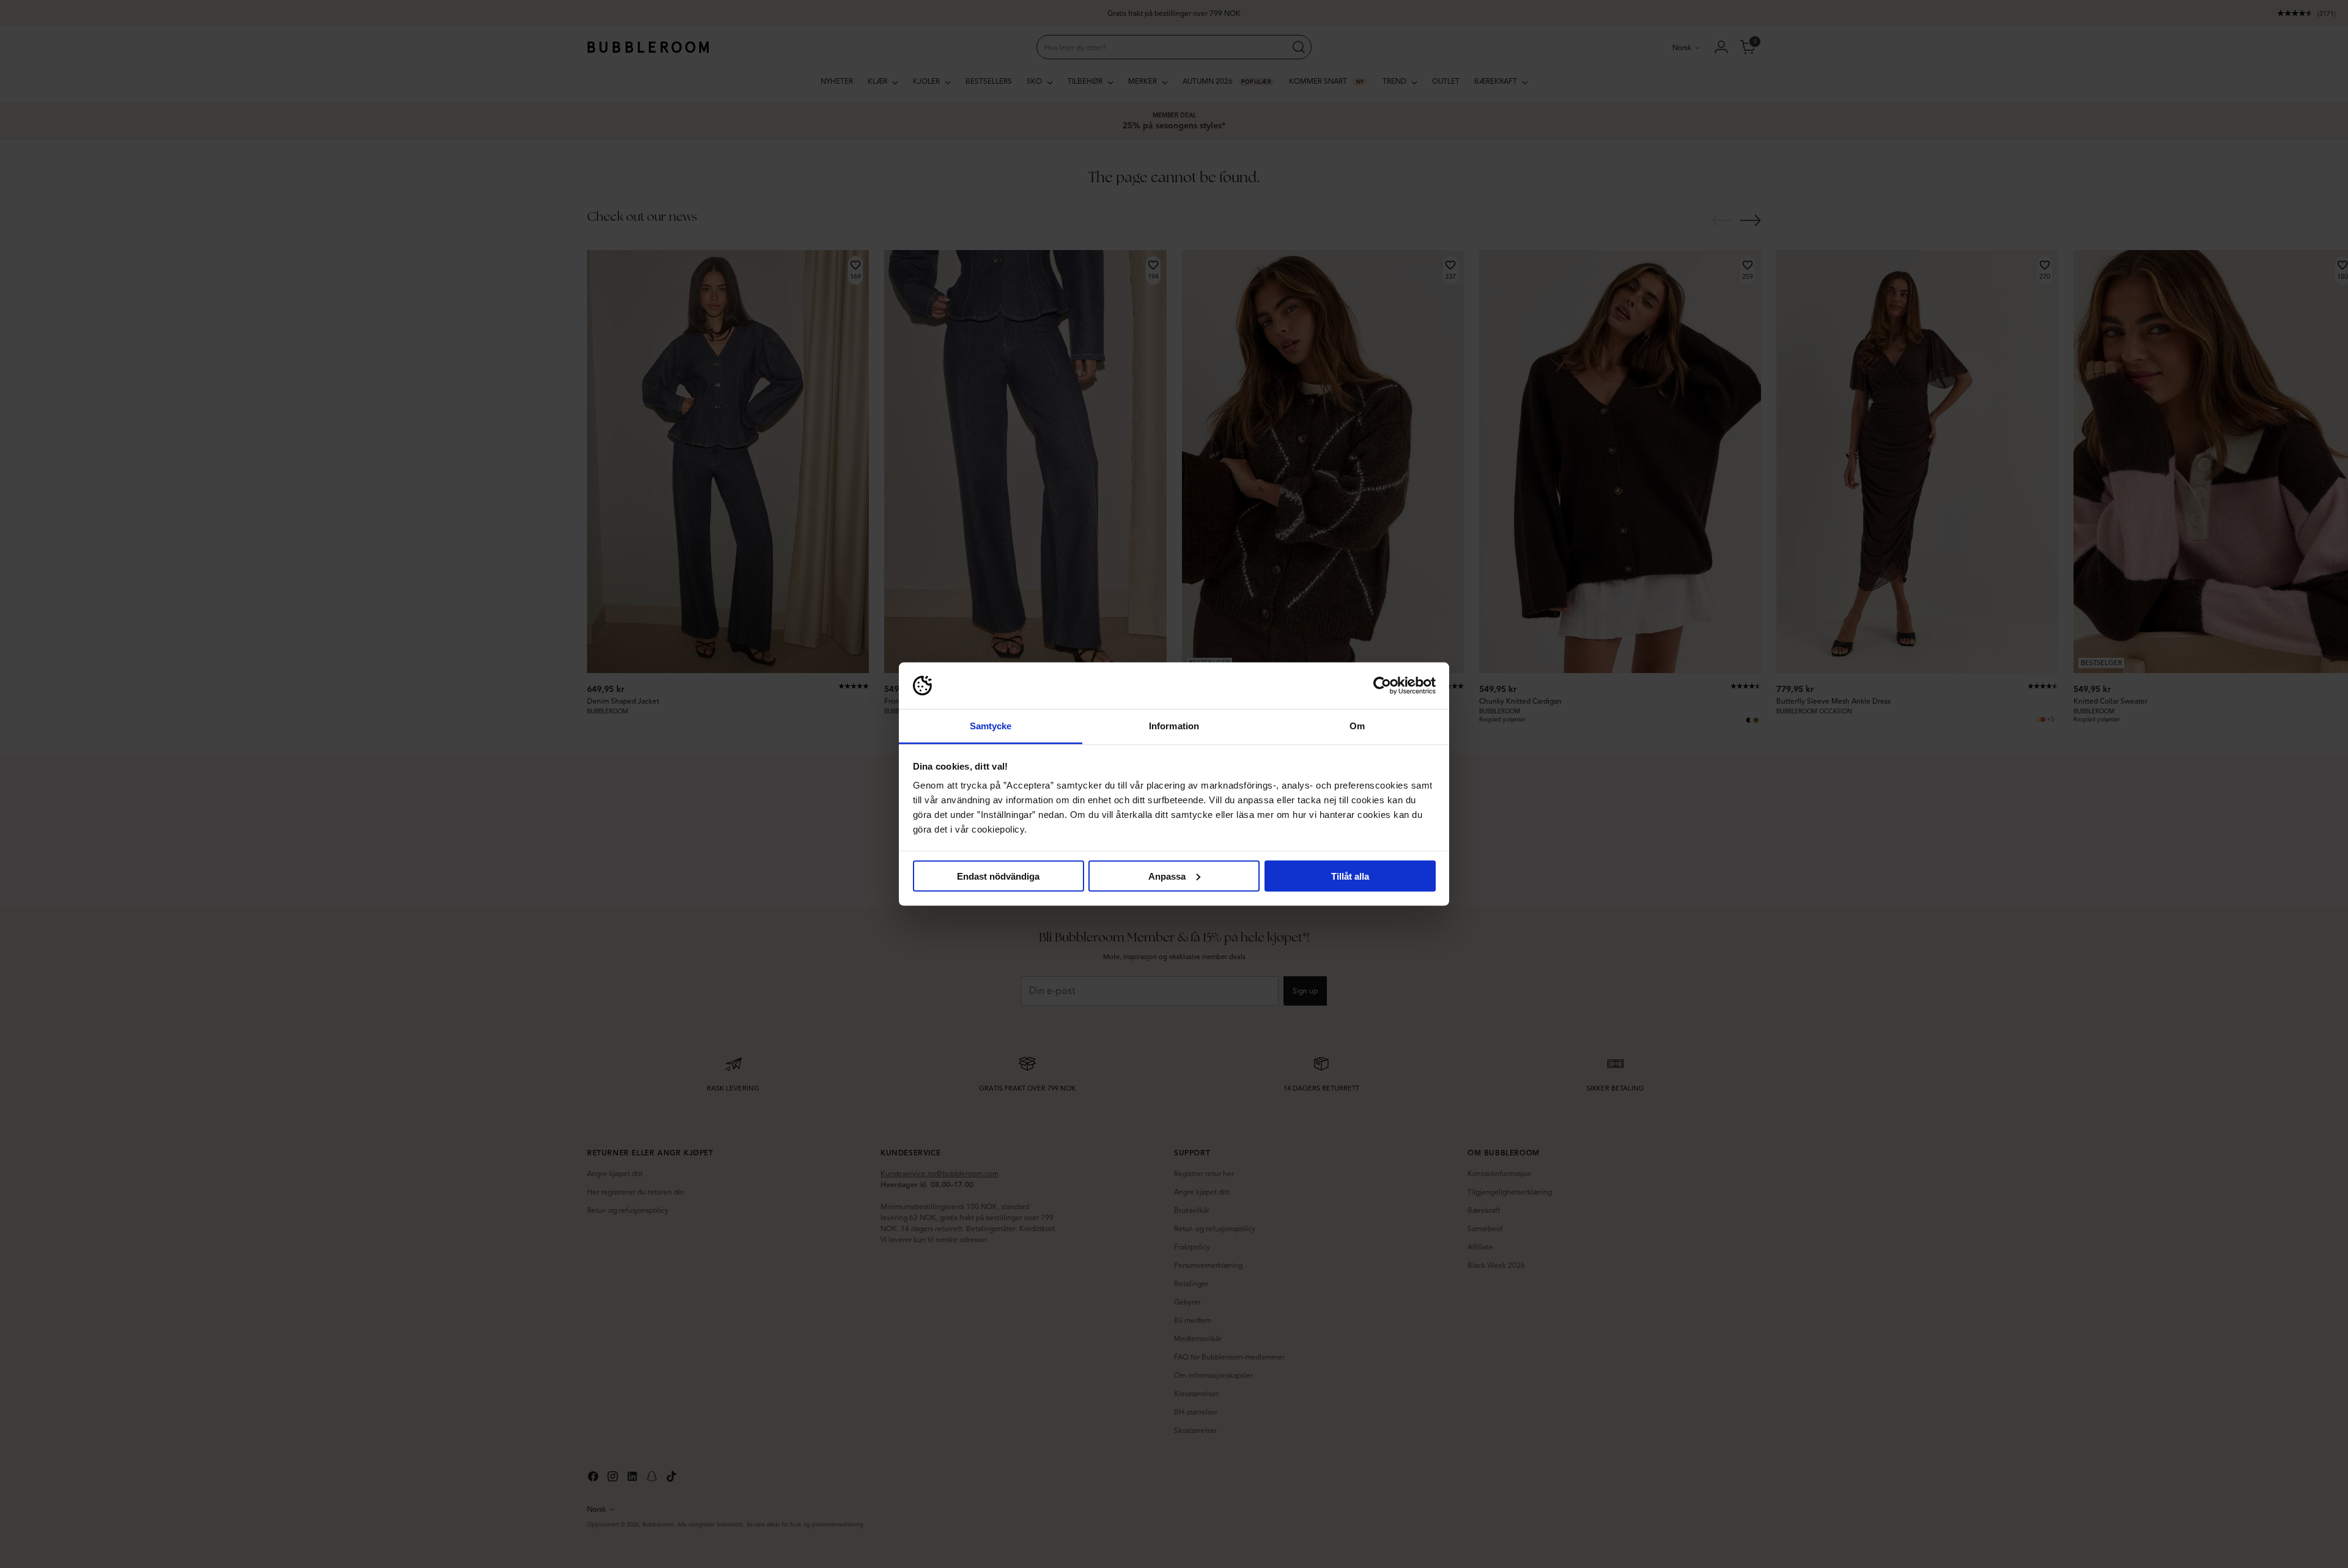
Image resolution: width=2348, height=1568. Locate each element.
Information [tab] (1174, 726)
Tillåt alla (1350, 876)
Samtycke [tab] (991, 726)
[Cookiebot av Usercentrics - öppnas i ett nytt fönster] (1382, 686)
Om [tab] (1357, 726)
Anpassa (1167, 876)
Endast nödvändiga (998, 876)
